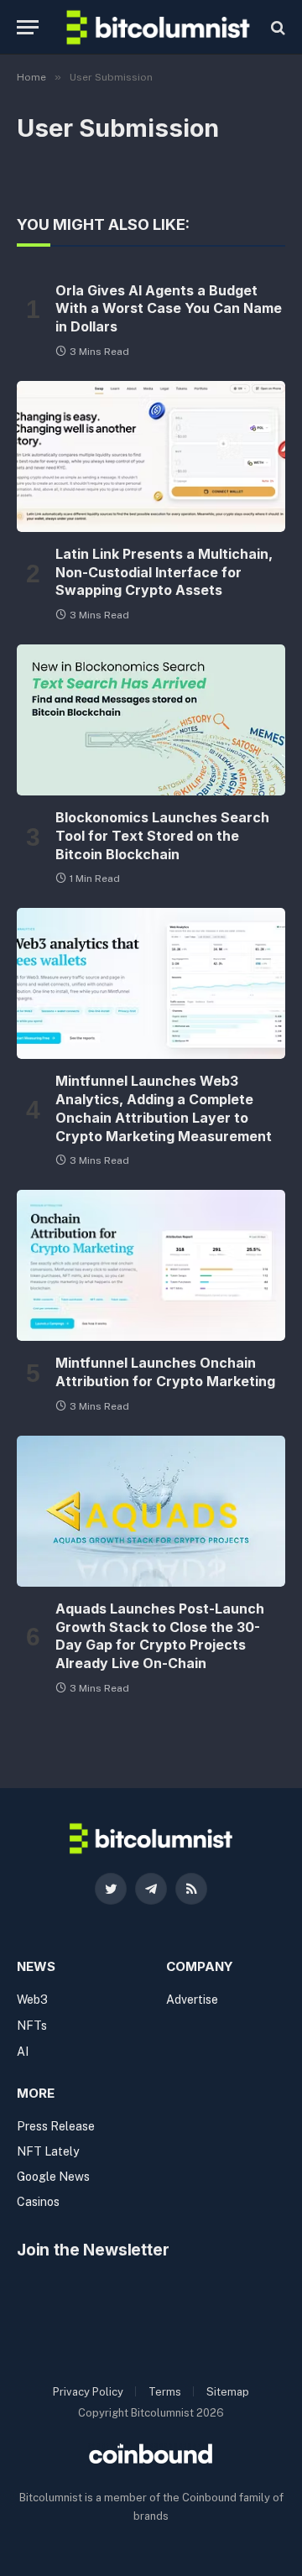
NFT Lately (48, 2151)
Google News (53, 2177)
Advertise (192, 2000)
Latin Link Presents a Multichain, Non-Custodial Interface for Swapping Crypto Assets (164, 572)
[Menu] (28, 27)
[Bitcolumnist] (158, 27)
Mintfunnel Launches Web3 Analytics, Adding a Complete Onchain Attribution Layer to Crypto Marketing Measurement (164, 1108)
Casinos (38, 2202)
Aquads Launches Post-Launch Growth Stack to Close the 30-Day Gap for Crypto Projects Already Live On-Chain (160, 1636)
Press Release (56, 2126)
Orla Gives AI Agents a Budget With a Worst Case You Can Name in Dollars (169, 309)
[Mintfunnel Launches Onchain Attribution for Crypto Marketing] (151, 1265)
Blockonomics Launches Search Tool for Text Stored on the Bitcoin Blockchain (162, 836)
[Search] (276, 27)
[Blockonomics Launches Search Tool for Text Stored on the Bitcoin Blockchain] (151, 720)
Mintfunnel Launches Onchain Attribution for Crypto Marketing (165, 1372)
